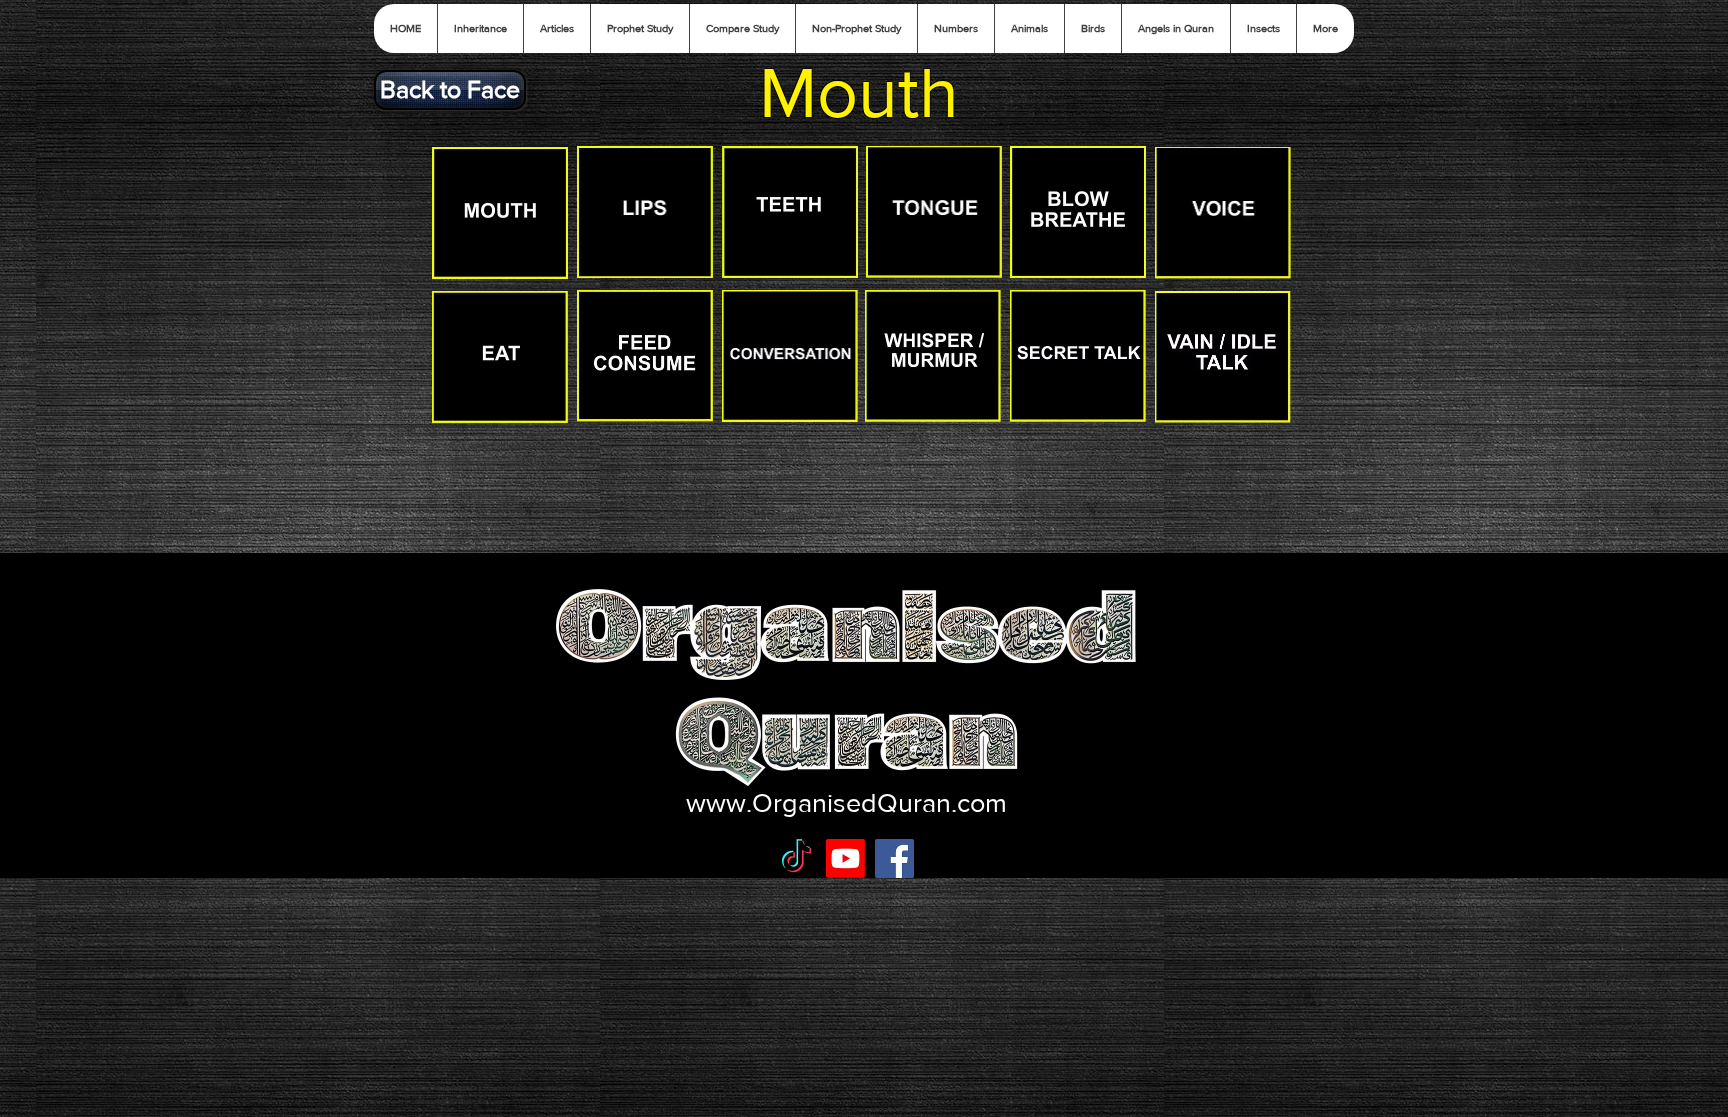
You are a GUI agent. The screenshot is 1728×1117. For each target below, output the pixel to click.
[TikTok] (796, 858)
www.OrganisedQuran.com (846, 802)
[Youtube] (845, 858)
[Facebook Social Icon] (894, 858)
